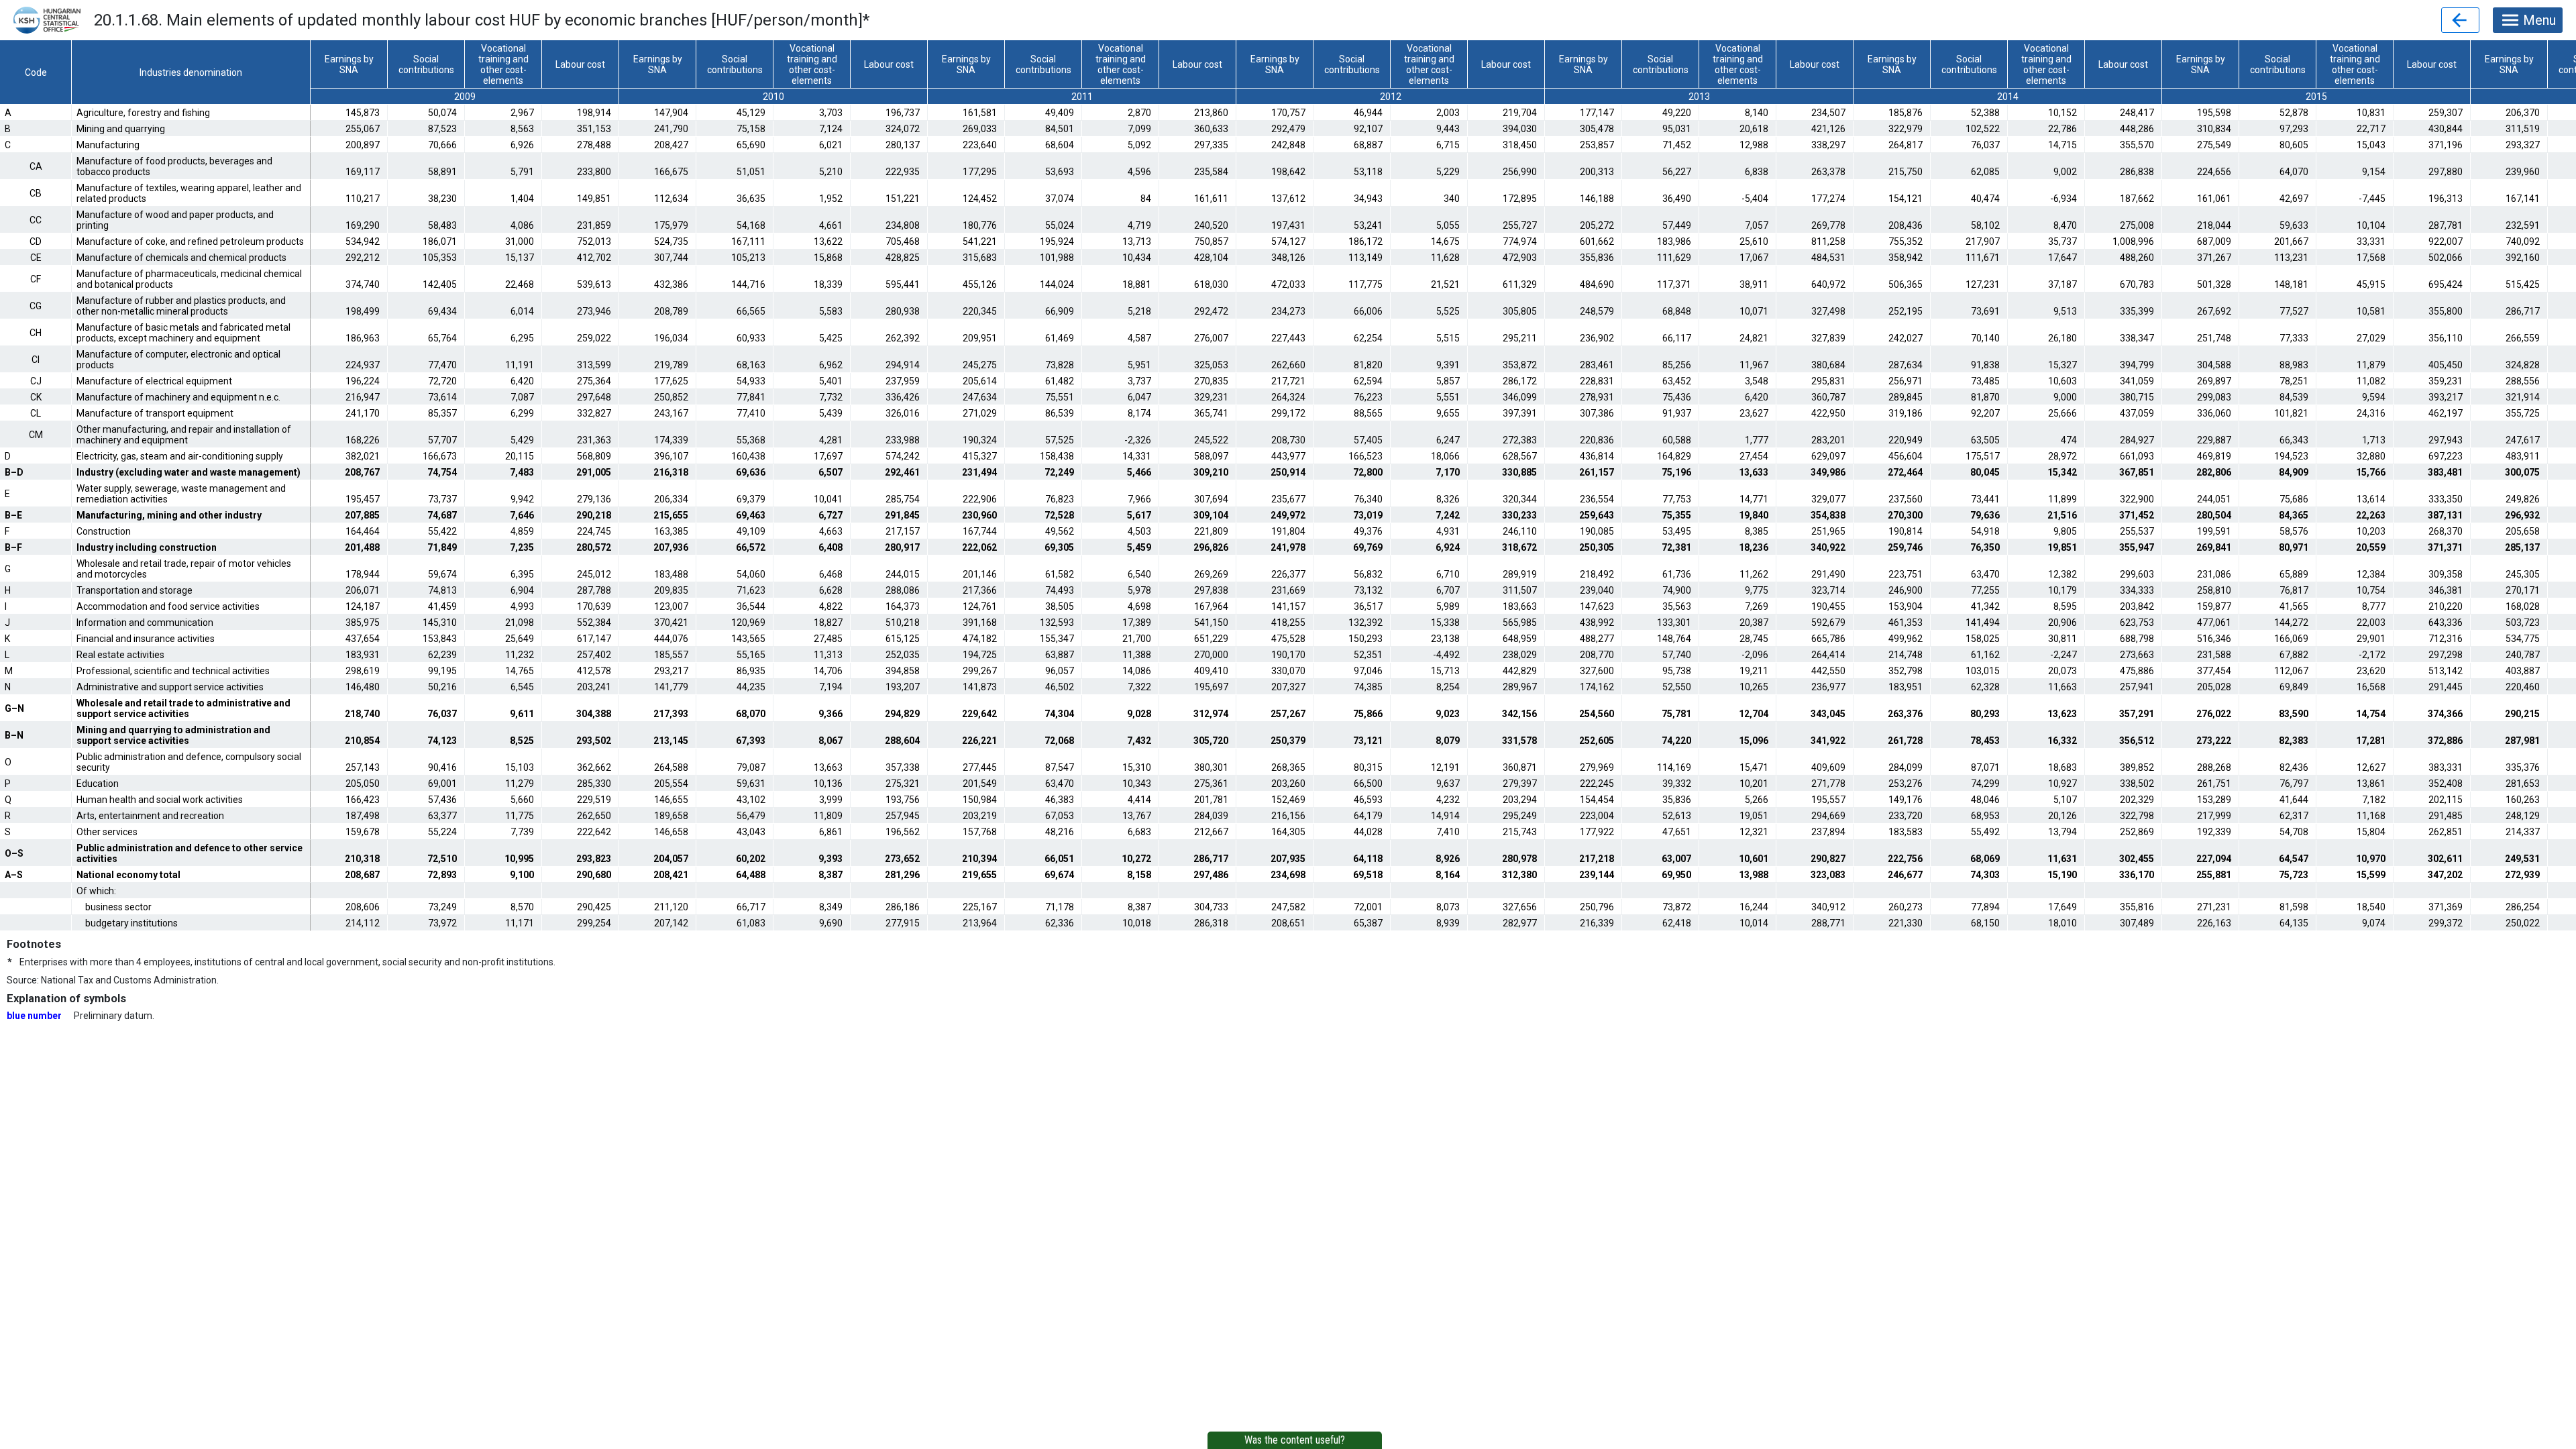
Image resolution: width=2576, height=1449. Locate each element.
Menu (2539, 20)
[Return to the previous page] (2460, 20)
